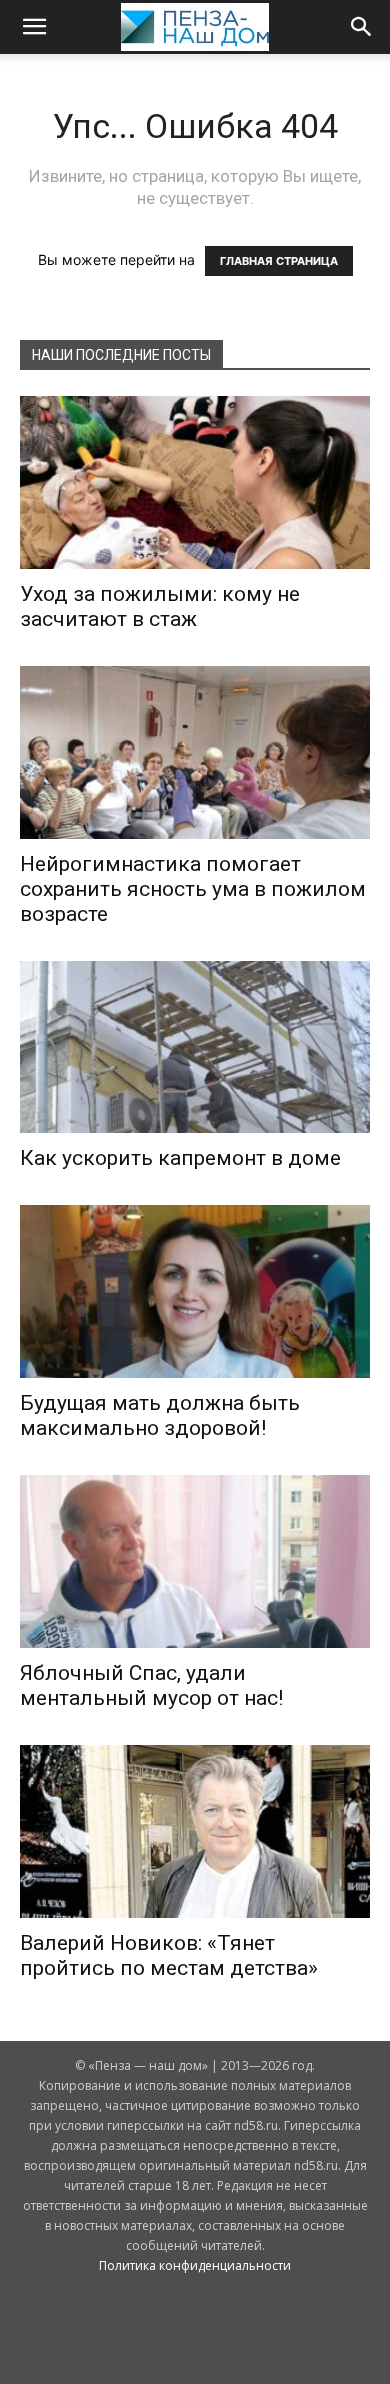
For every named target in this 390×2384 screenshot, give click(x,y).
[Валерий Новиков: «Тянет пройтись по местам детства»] (195, 1831)
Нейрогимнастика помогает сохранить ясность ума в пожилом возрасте (193, 889)
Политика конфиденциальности (195, 2265)
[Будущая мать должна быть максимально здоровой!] (195, 1291)
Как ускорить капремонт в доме (180, 1158)
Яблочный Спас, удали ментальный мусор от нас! (151, 1685)
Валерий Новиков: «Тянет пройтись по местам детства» (169, 1955)
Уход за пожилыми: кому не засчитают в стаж (160, 606)
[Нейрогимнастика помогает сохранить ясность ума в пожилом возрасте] (195, 752)
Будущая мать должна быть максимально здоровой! (160, 1415)
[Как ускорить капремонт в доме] (195, 1047)
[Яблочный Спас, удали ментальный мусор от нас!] (195, 1561)
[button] (34, 27)
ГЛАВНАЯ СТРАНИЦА (279, 261)
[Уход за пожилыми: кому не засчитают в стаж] (195, 482)
